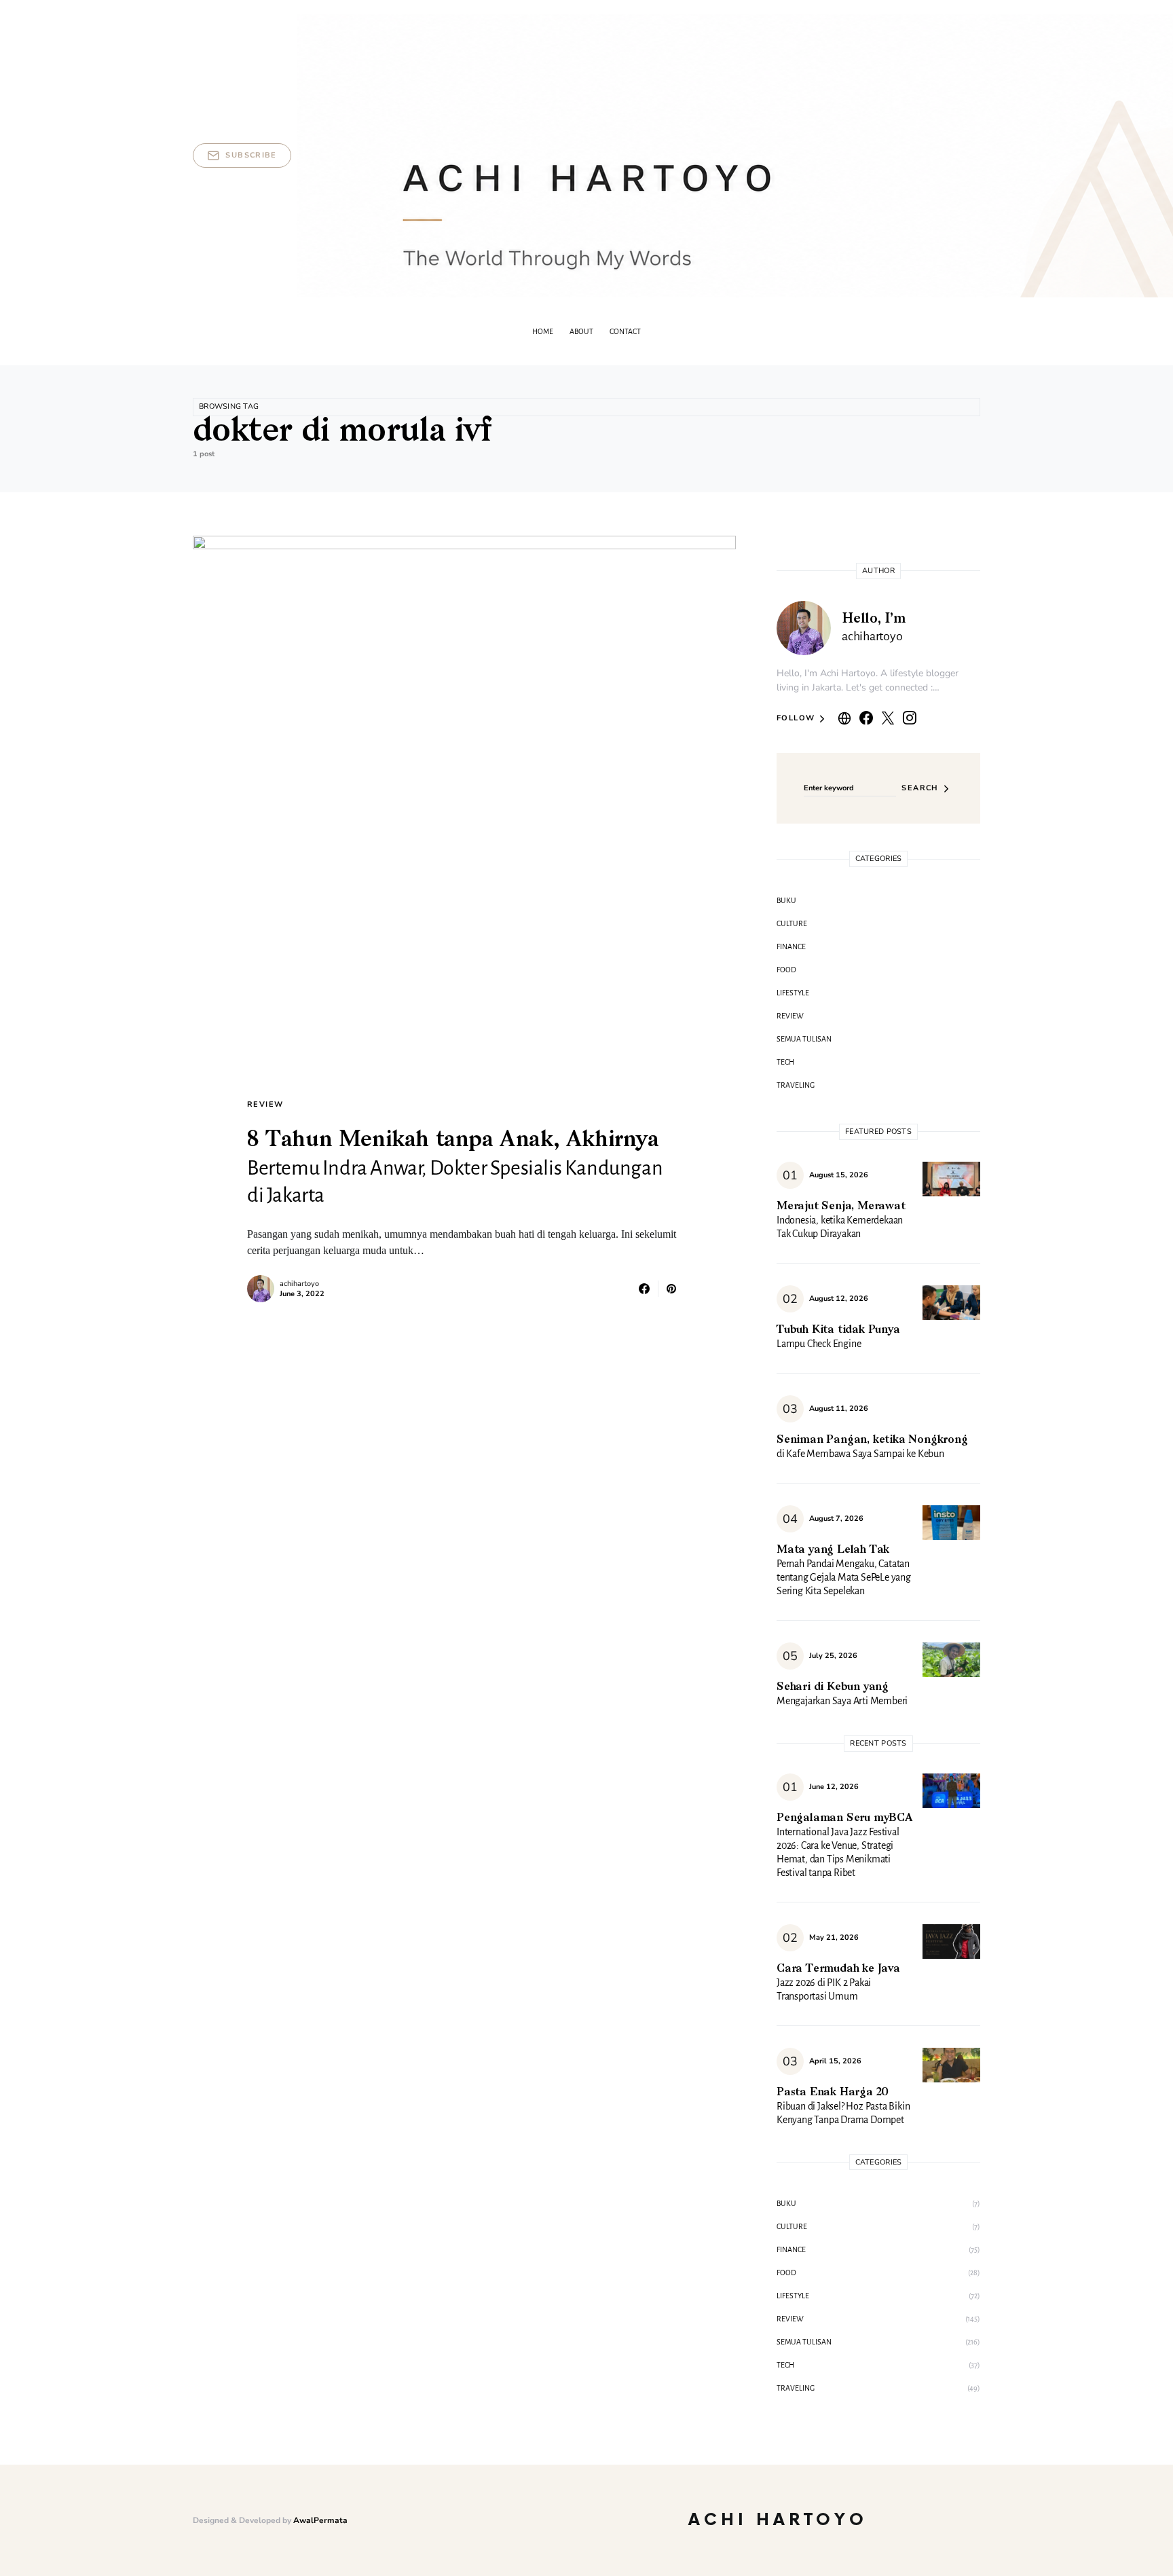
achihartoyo (299, 1284)
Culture (792, 923)
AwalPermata (320, 2520)
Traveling (796, 1085)
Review (265, 1104)
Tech (785, 1062)
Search (920, 788)
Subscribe (251, 155)
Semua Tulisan (804, 1039)
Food (786, 970)
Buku (786, 900)
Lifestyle (793, 993)
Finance (791, 946)
